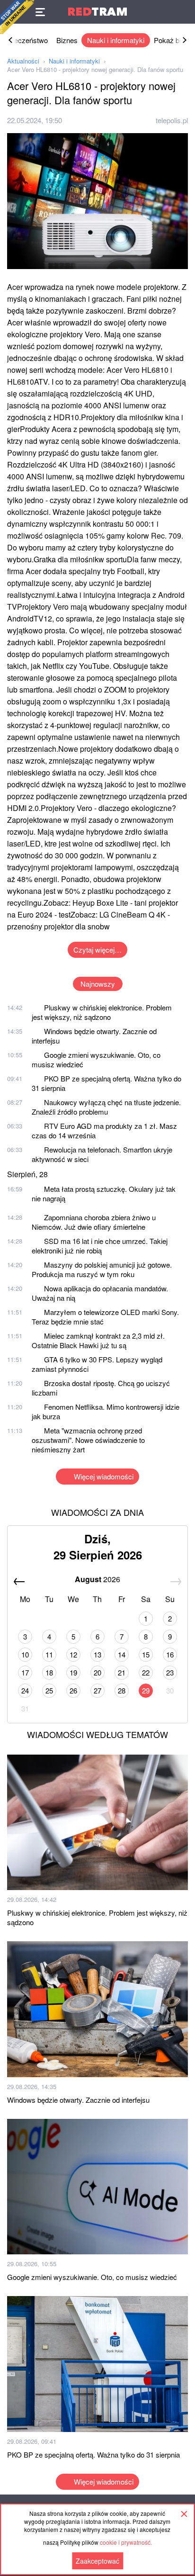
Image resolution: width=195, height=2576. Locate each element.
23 (170, 1672)
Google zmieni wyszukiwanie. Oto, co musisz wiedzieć (96, 1059)
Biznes (67, 40)
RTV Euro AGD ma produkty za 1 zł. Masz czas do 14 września (104, 1130)
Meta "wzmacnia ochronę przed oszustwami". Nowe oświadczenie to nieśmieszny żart (88, 1440)
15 (146, 1654)
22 (146, 1672)
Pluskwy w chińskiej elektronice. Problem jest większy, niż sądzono (102, 1012)
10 (25, 1654)
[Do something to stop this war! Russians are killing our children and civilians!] (17, 17)
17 (25, 1672)
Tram (97, 12)
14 (122, 1654)
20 (97, 1672)
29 (146, 1690)
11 (49, 1654)
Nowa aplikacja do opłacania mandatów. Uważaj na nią (100, 1293)
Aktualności (23, 61)
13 (97, 1654)
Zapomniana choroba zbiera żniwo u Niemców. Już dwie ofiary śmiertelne (94, 1222)
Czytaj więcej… (97, 950)
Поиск (183, 12)
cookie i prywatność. (126, 2542)
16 (170, 1654)
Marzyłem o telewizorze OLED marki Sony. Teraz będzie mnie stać (105, 1317)
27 (97, 1690)
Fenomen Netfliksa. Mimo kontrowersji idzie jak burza (106, 1411)
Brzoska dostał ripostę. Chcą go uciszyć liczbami (101, 1388)
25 (49, 1690)
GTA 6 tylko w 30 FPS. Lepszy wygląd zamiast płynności (97, 1364)
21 (122, 1672)
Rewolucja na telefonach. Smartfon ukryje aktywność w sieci (102, 1154)
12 (73, 1654)
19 (73, 1672)
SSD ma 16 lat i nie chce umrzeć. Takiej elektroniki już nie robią (100, 1246)
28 (122, 1690)
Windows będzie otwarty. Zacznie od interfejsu (94, 1036)
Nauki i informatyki (116, 40)
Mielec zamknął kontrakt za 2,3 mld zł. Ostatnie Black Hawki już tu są (98, 1340)
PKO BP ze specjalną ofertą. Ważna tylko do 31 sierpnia (106, 1083)
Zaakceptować (97, 2561)
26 (73, 1690)
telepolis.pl (172, 120)
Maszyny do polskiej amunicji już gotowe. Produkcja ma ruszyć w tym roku (102, 1269)
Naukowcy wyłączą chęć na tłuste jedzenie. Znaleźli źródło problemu (106, 1107)
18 (49, 1672)
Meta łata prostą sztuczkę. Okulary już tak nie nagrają (104, 1193)
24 (25, 1690)
